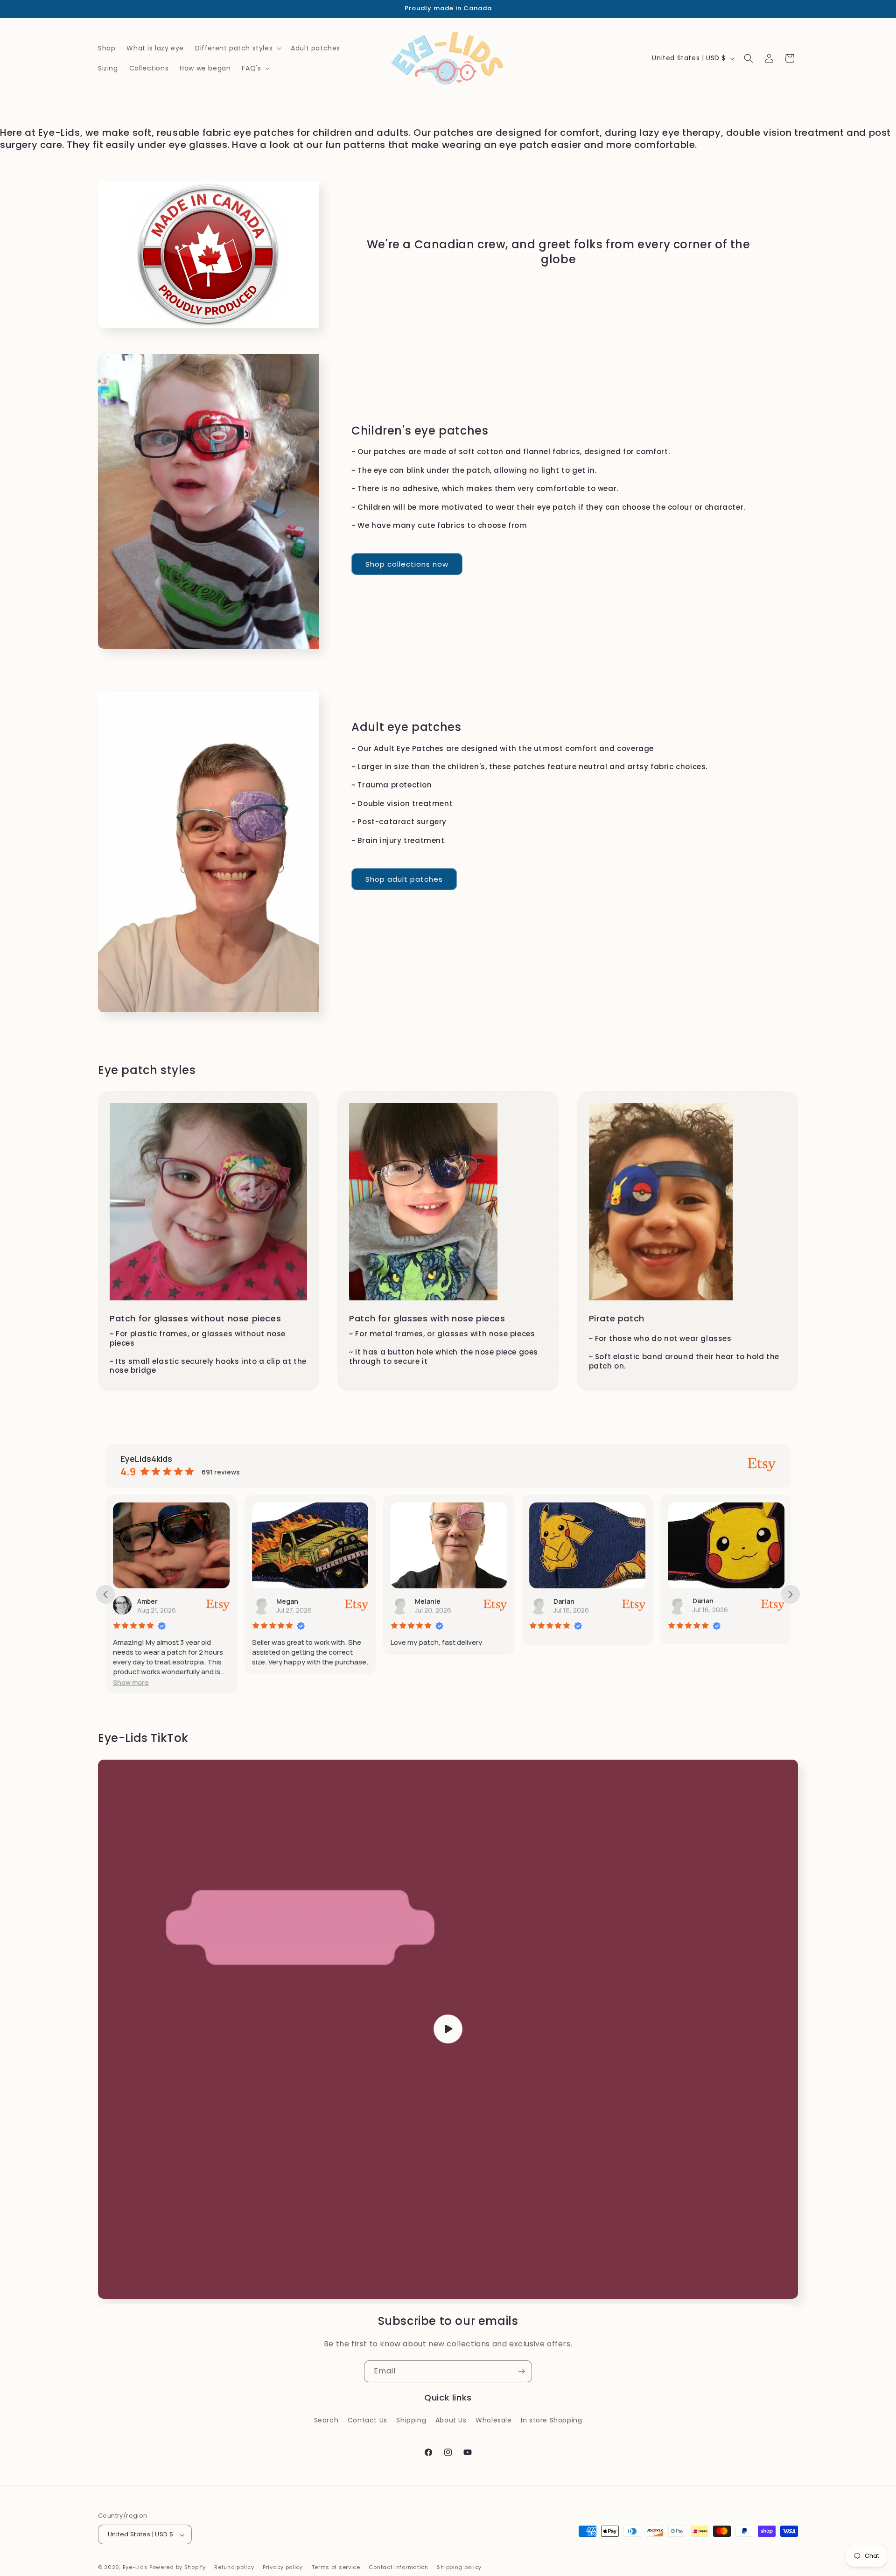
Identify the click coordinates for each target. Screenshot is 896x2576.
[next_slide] (791, 1594)
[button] (237, 48)
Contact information (398, 2567)
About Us (451, 2420)
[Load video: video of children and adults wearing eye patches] (448, 2029)
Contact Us (367, 2420)
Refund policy (234, 2567)
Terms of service (336, 2567)
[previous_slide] (105, 1594)
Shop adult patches (404, 879)
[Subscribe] (521, 2371)
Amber (147, 1601)
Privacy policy (283, 2567)
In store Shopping (551, 2420)
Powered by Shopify (178, 2568)
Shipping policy (459, 2567)
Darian (564, 1601)
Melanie (428, 1601)
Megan (287, 1601)
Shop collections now (407, 564)
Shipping (411, 2420)
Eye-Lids (135, 2568)
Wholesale (493, 2420)
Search (326, 2420)
